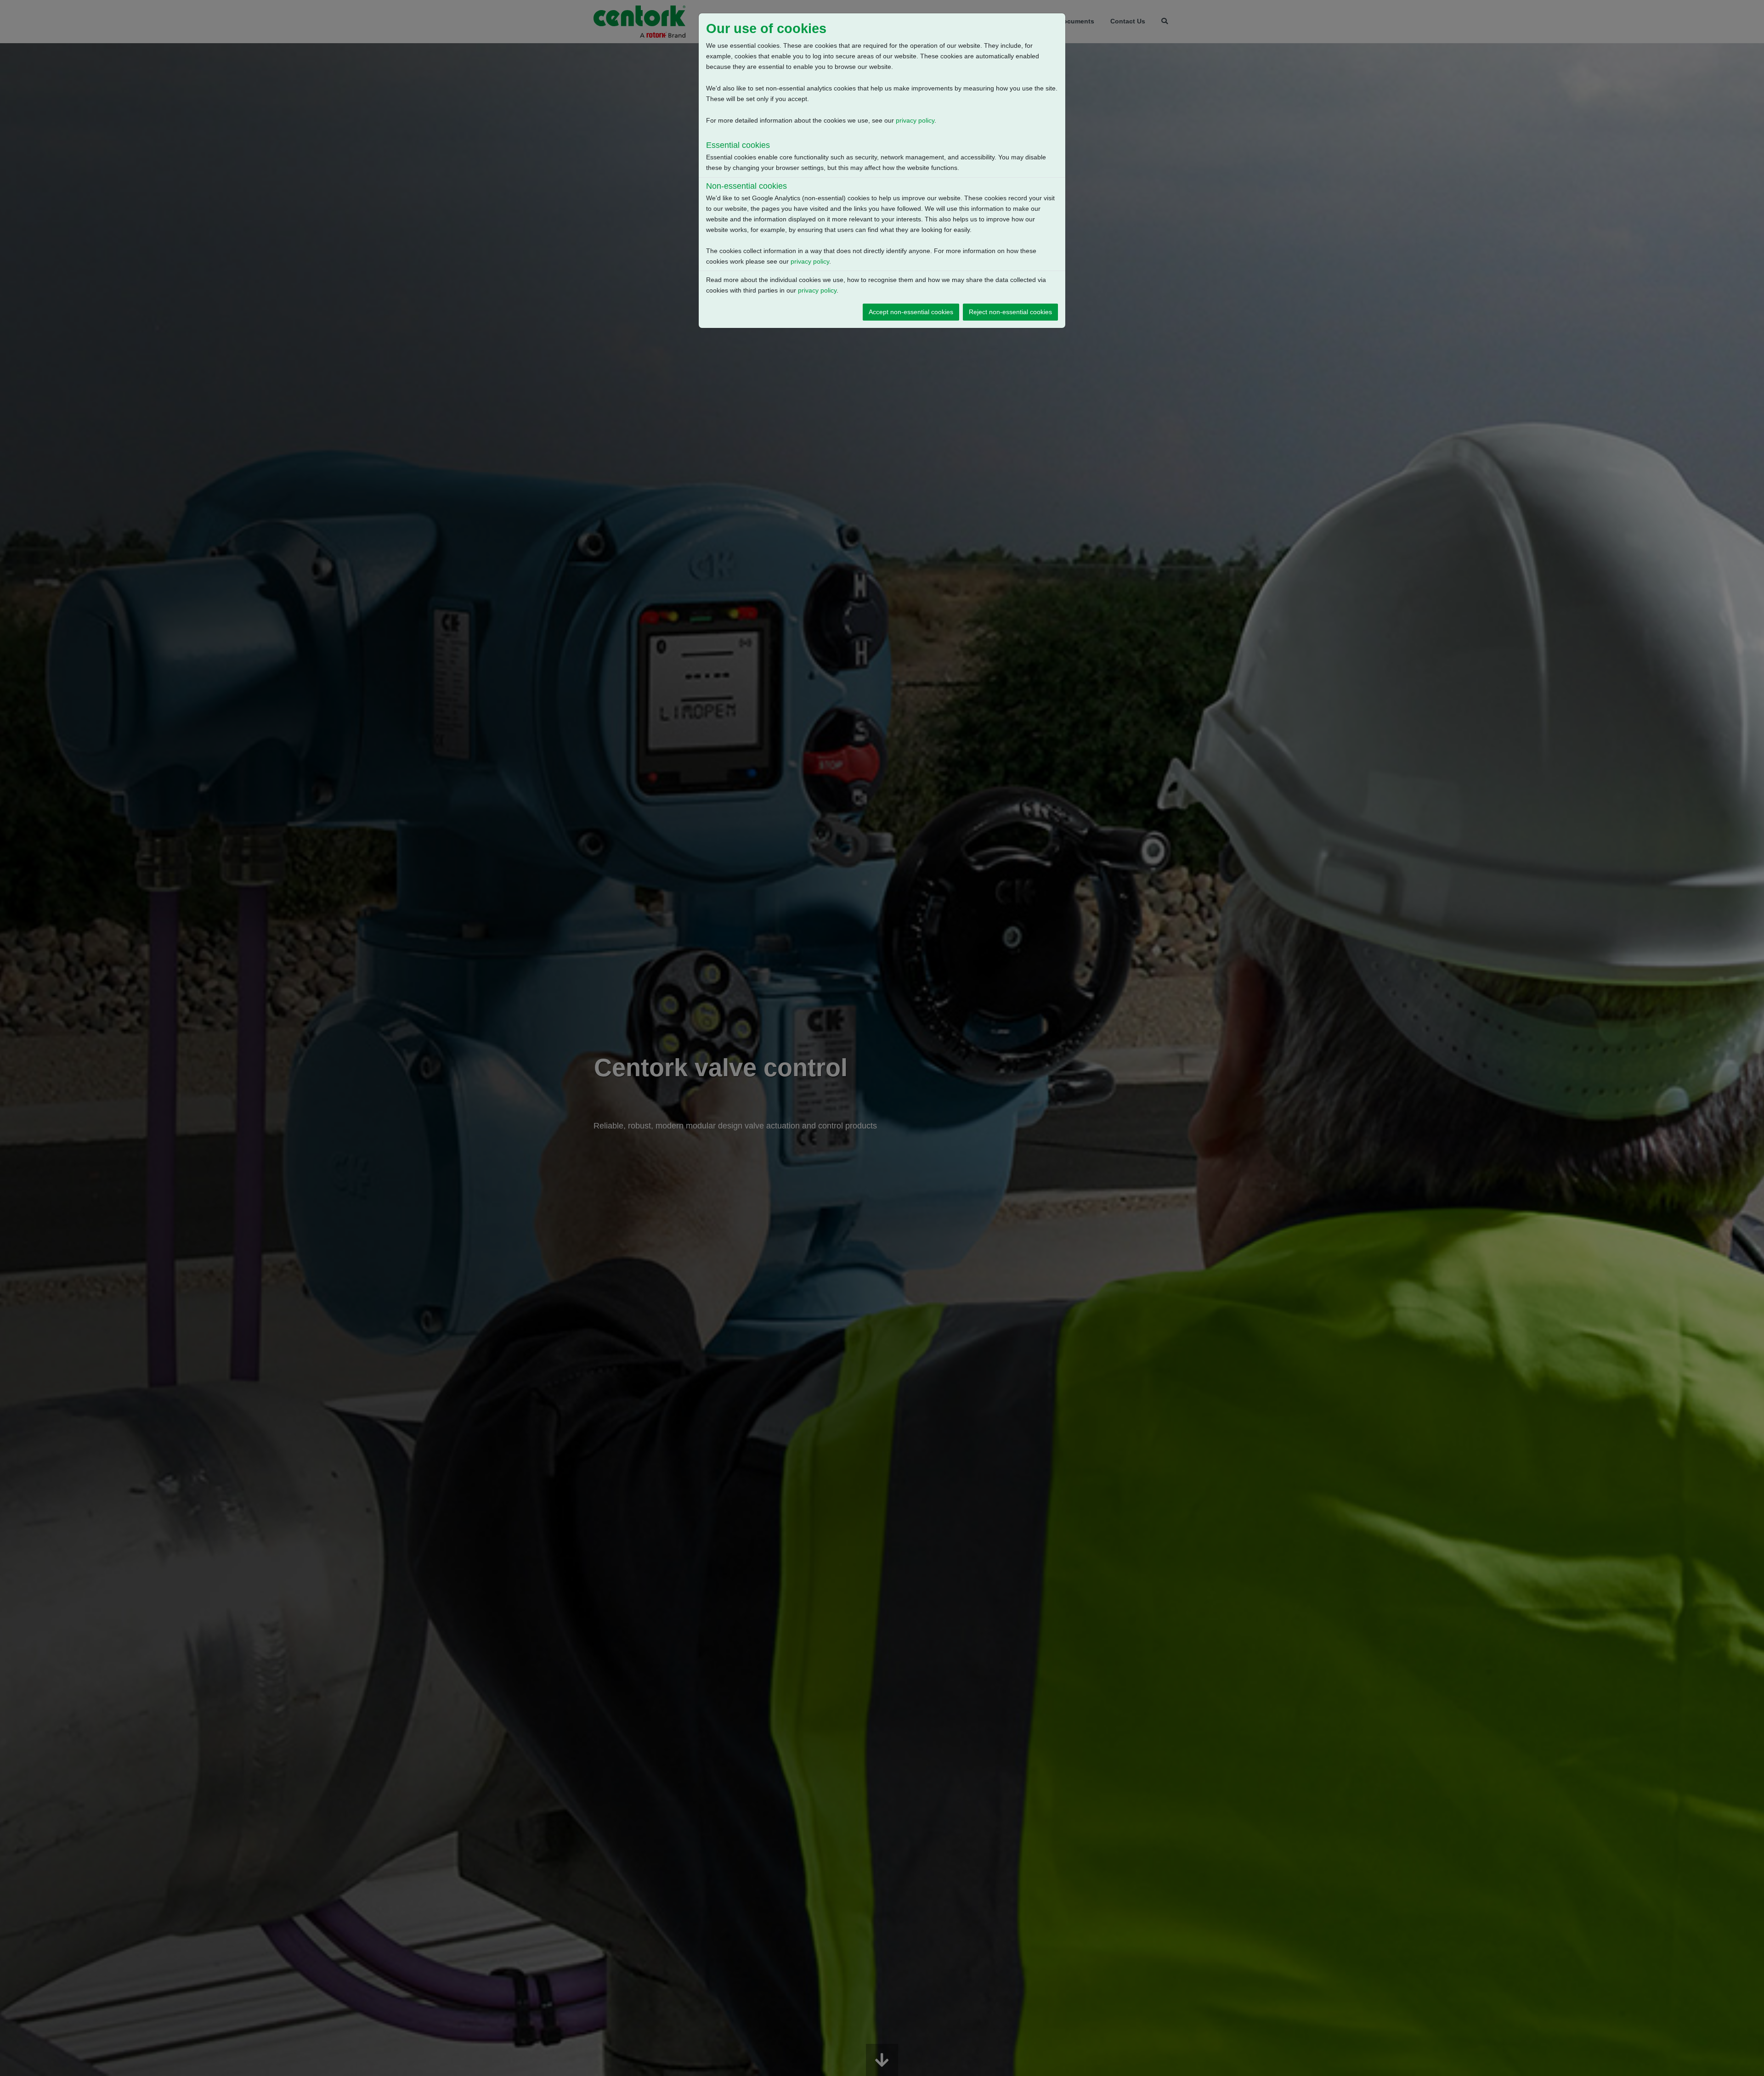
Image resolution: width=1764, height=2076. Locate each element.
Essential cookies (738, 145)
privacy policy (915, 120)
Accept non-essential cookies (911, 312)
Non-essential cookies (746, 186)
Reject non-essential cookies (1010, 312)
